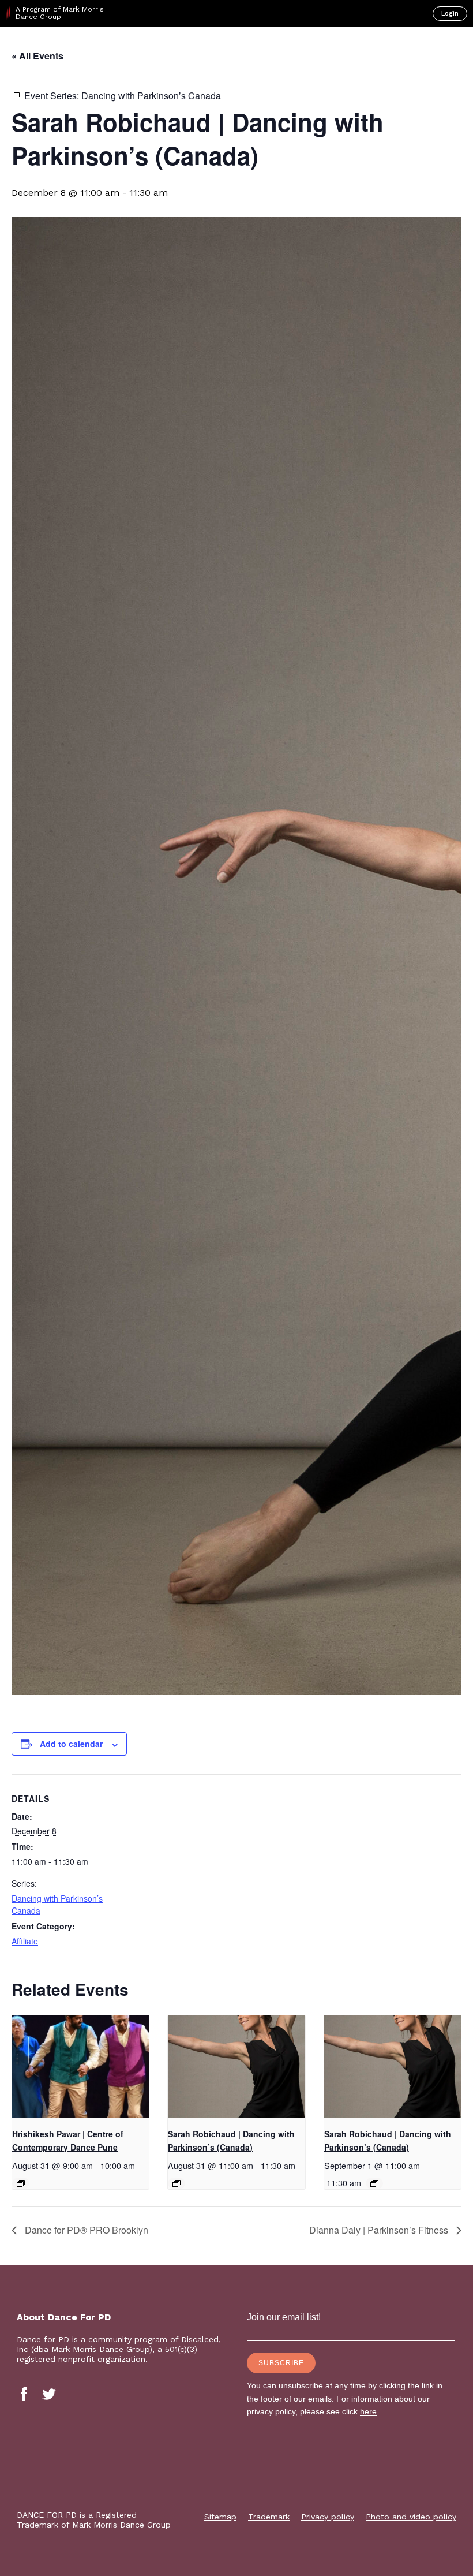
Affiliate (25, 1941)
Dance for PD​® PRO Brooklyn (85, 2230)
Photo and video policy (411, 2517)
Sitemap (220, 2517)
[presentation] (80, 2067)
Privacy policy (328, 2517)
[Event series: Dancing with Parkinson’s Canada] (177, 2183)
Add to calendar (71, 1744)
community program (128, 2339)
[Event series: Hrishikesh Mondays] (21, 2183)
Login (450, 14)
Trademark (269, 2517)
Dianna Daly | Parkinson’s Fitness (380, 2230)
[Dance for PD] (57, 47)
